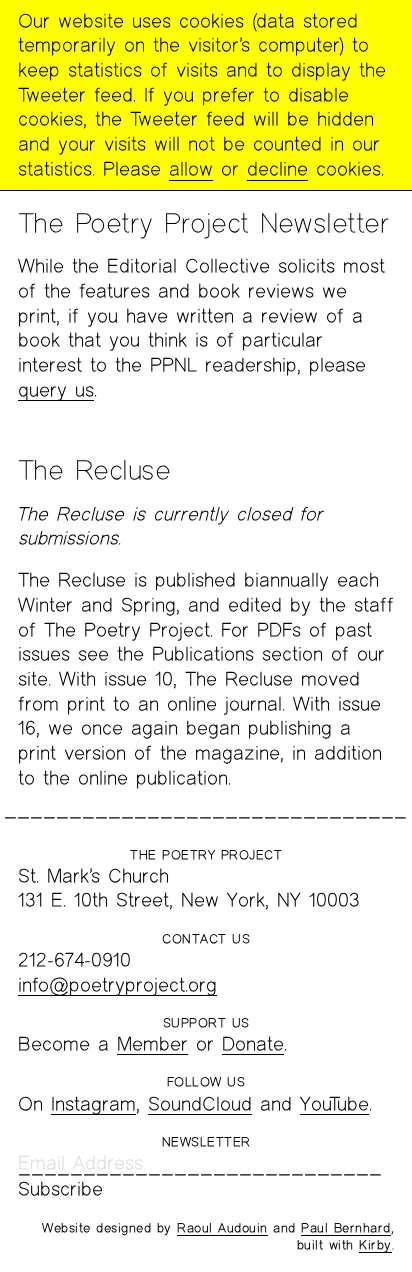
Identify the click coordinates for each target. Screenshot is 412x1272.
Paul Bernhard (346, 1228)
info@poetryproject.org (117, 984)
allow (191, 168)
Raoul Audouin (222, 1228)
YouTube (334, 1103)
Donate (253, 1043)
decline (277, 168)
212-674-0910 (74, 959)
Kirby (375, 1245)
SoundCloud (200, 1103)
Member (152, 1043)
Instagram (93, 1103)
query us (56, 389)
